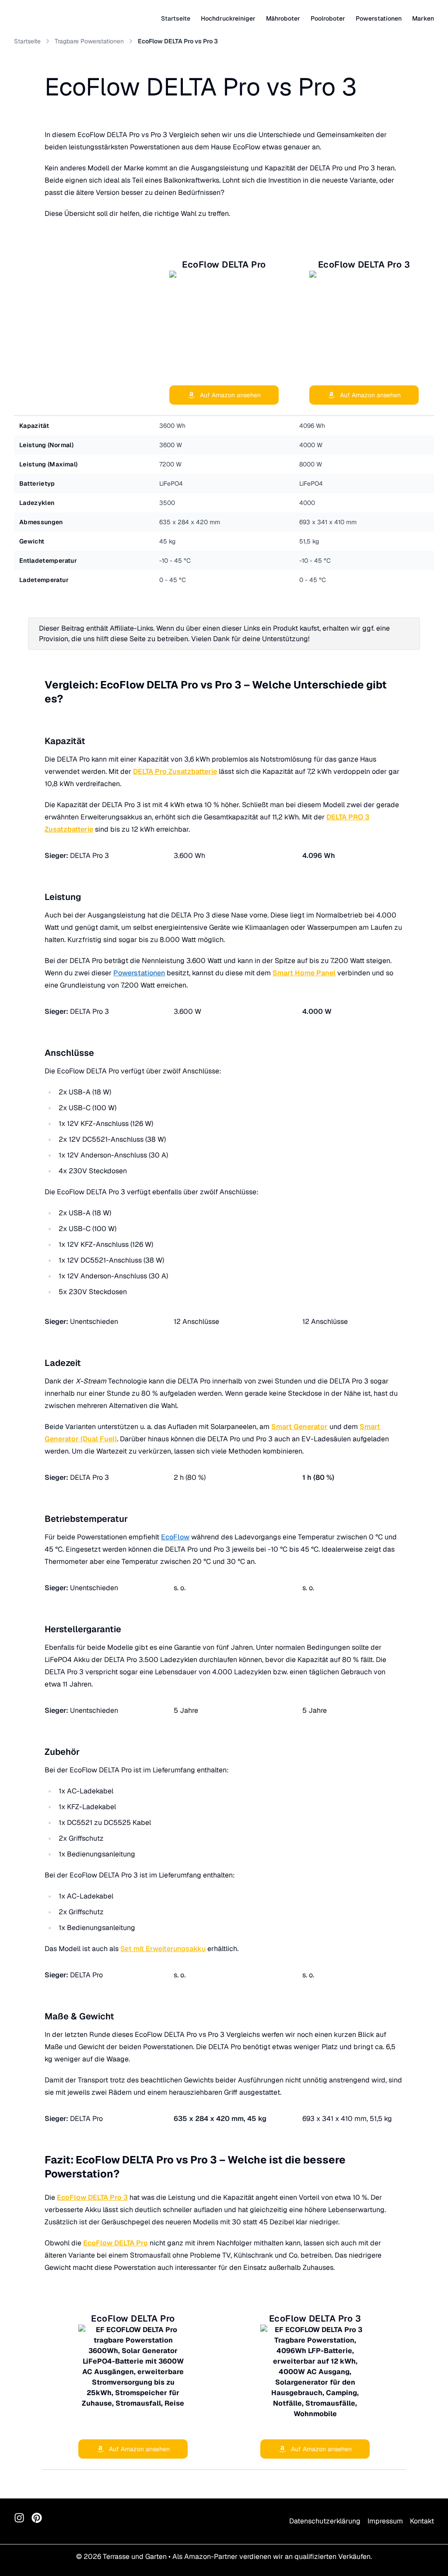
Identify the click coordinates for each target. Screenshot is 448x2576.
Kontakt (422, 2521)
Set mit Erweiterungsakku (163, 1949)
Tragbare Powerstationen (89, 41)
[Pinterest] (37, 2518)
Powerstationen (139, 973)
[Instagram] (19, 2518)
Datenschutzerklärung (325, 2521)
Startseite (176, 18)
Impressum (385, 2521)
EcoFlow (175, 1537)
